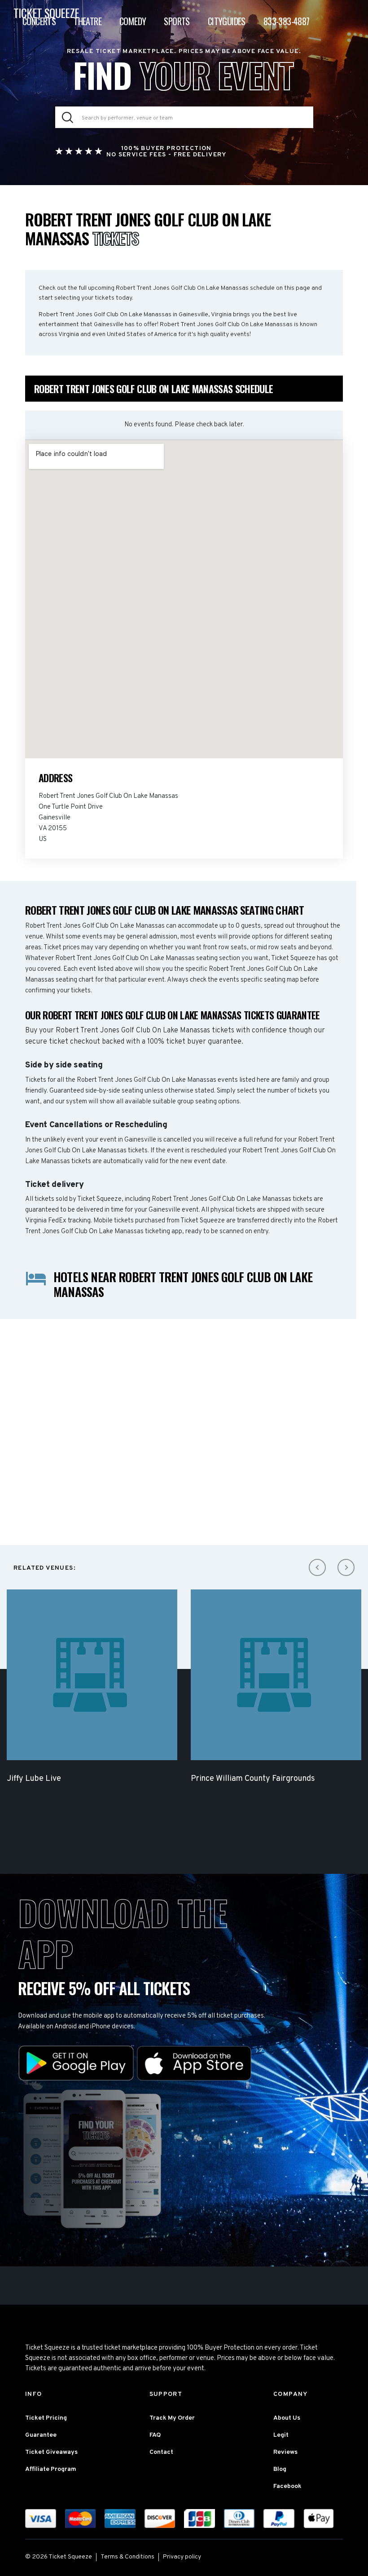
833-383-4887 (287, 21)
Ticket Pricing (46, 2418)
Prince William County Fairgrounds (253, 1779)
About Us (287, 2418)
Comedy (133, 21)
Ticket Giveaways (51, 2452)
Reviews (285, 2452)
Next (346, 1567)
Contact (161, 2452)
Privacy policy (182, 2557)
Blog (280, 2469)
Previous (317, 1567)
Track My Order (172, 2418)
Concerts (39, 21)
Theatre (88, 21)
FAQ (155, 2435)
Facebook (287, 2486)
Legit (281, 2435)
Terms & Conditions (127, 2557)
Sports (177, 21)
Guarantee (41, 2435)
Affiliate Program (51, 2469)
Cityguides (227, 21)
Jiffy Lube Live (34, 1779)
